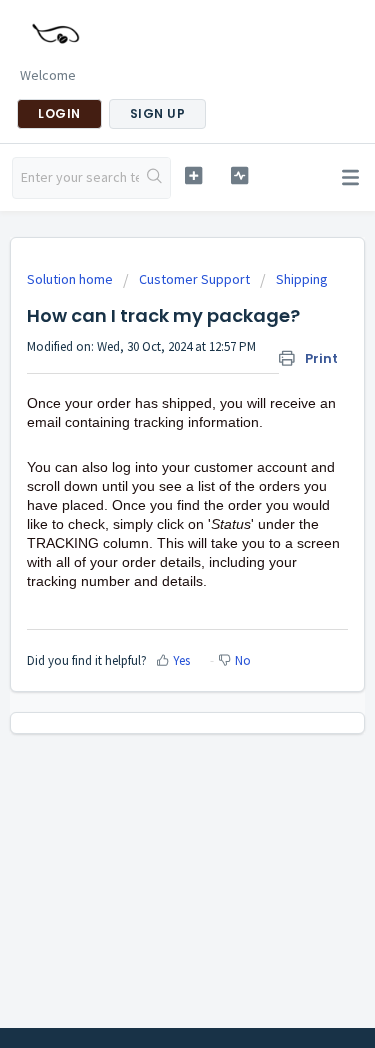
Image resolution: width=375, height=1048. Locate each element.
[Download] (151, 510)
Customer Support (194, 279)
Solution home (71, 279)
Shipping (302, 279)
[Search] (154, 178)
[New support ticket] (193, 175)
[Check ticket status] (239, 175)
